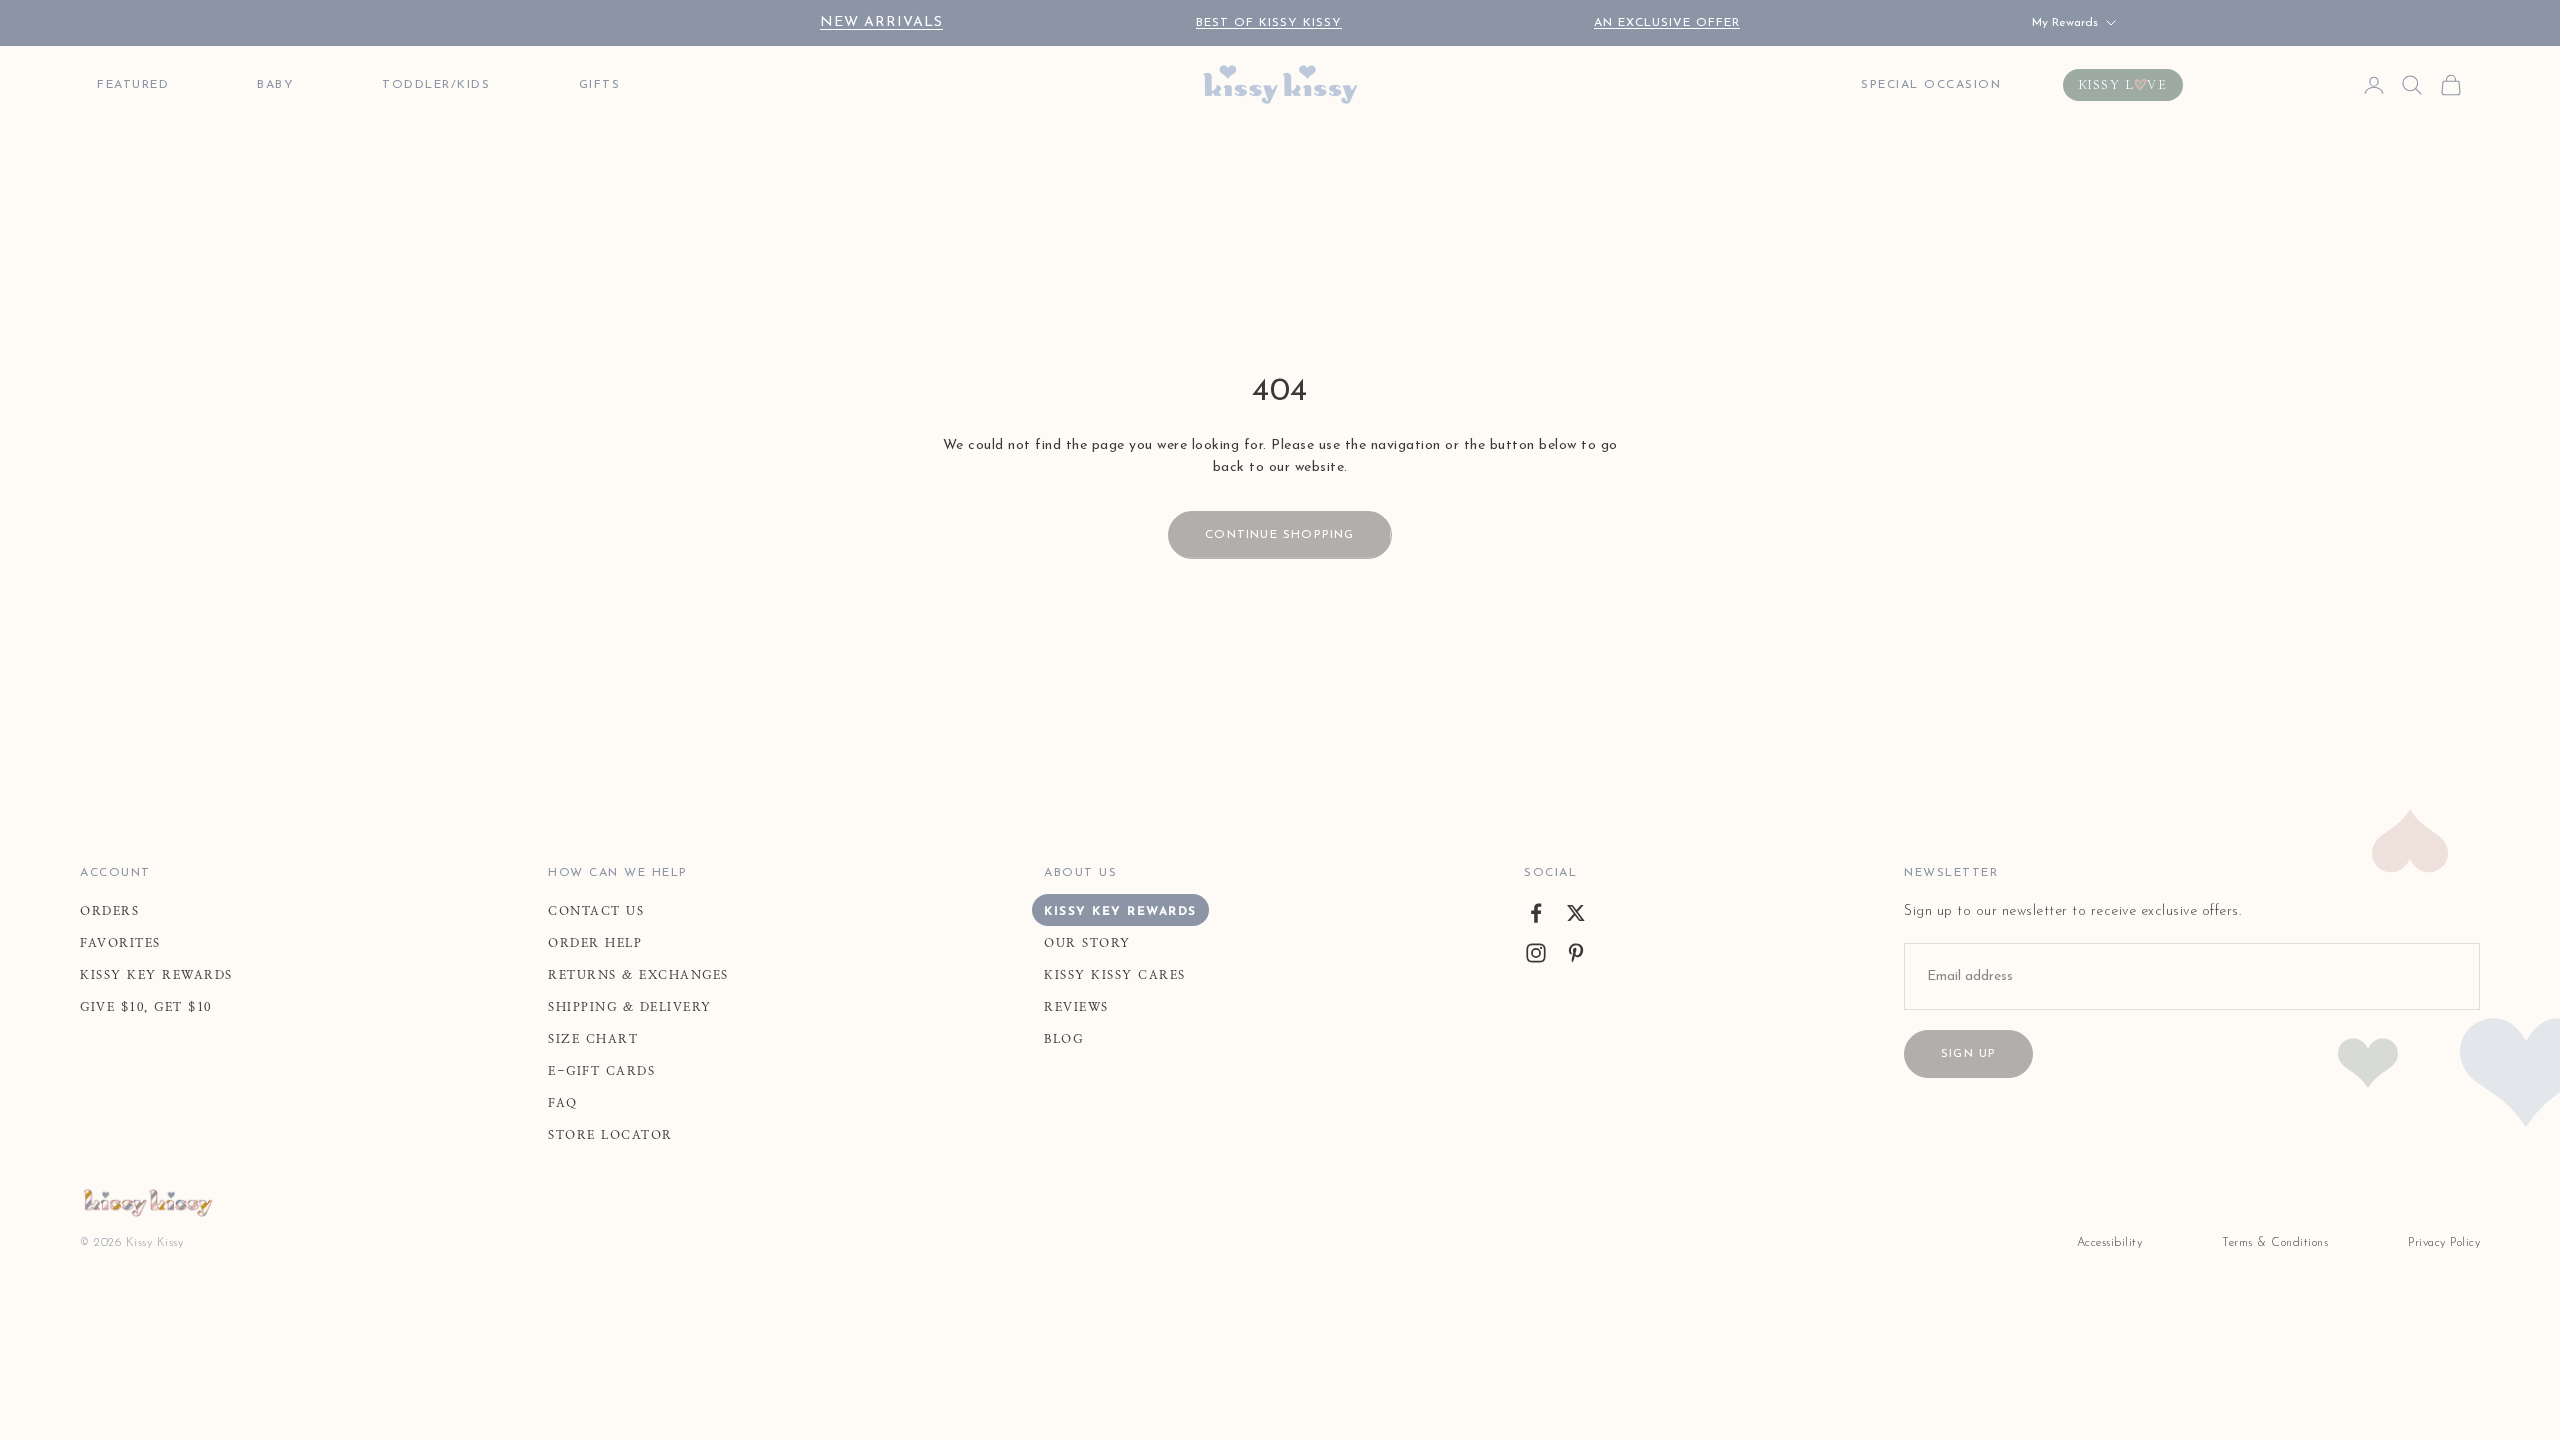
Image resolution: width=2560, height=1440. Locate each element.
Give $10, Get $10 (146, 1007)
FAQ (563, 1103)
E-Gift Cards (601, 1071)
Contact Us (596, 911)
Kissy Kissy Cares (1115, 975)
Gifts (600, 85)
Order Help (595, 943)
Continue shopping (1279, 535)
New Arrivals (881, 22)
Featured (133, 85)
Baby (275, 85)
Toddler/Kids (436, 85)
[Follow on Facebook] (1536, 913)
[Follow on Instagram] (1536, 953)
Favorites (120, 943)
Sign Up (1968, 1054)
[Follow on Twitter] (1576, 913)
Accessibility (2110, 1243)
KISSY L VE (2123, 85)
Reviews (1076, 1007)
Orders (109, 911)
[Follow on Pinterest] (1576, 953)
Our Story (1087, 943)
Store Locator (610, 1135)
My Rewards (2065, 23)
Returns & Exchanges (638, 975)
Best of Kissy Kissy (1269, 23)
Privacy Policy (2444, 1243)
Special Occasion (1931, 85)
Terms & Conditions (2275, 1243)
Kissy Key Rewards (156, 975)
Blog (1063, 1039)
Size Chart (593, 1039)
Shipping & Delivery (630, 1007)
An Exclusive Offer (1667, 23)
